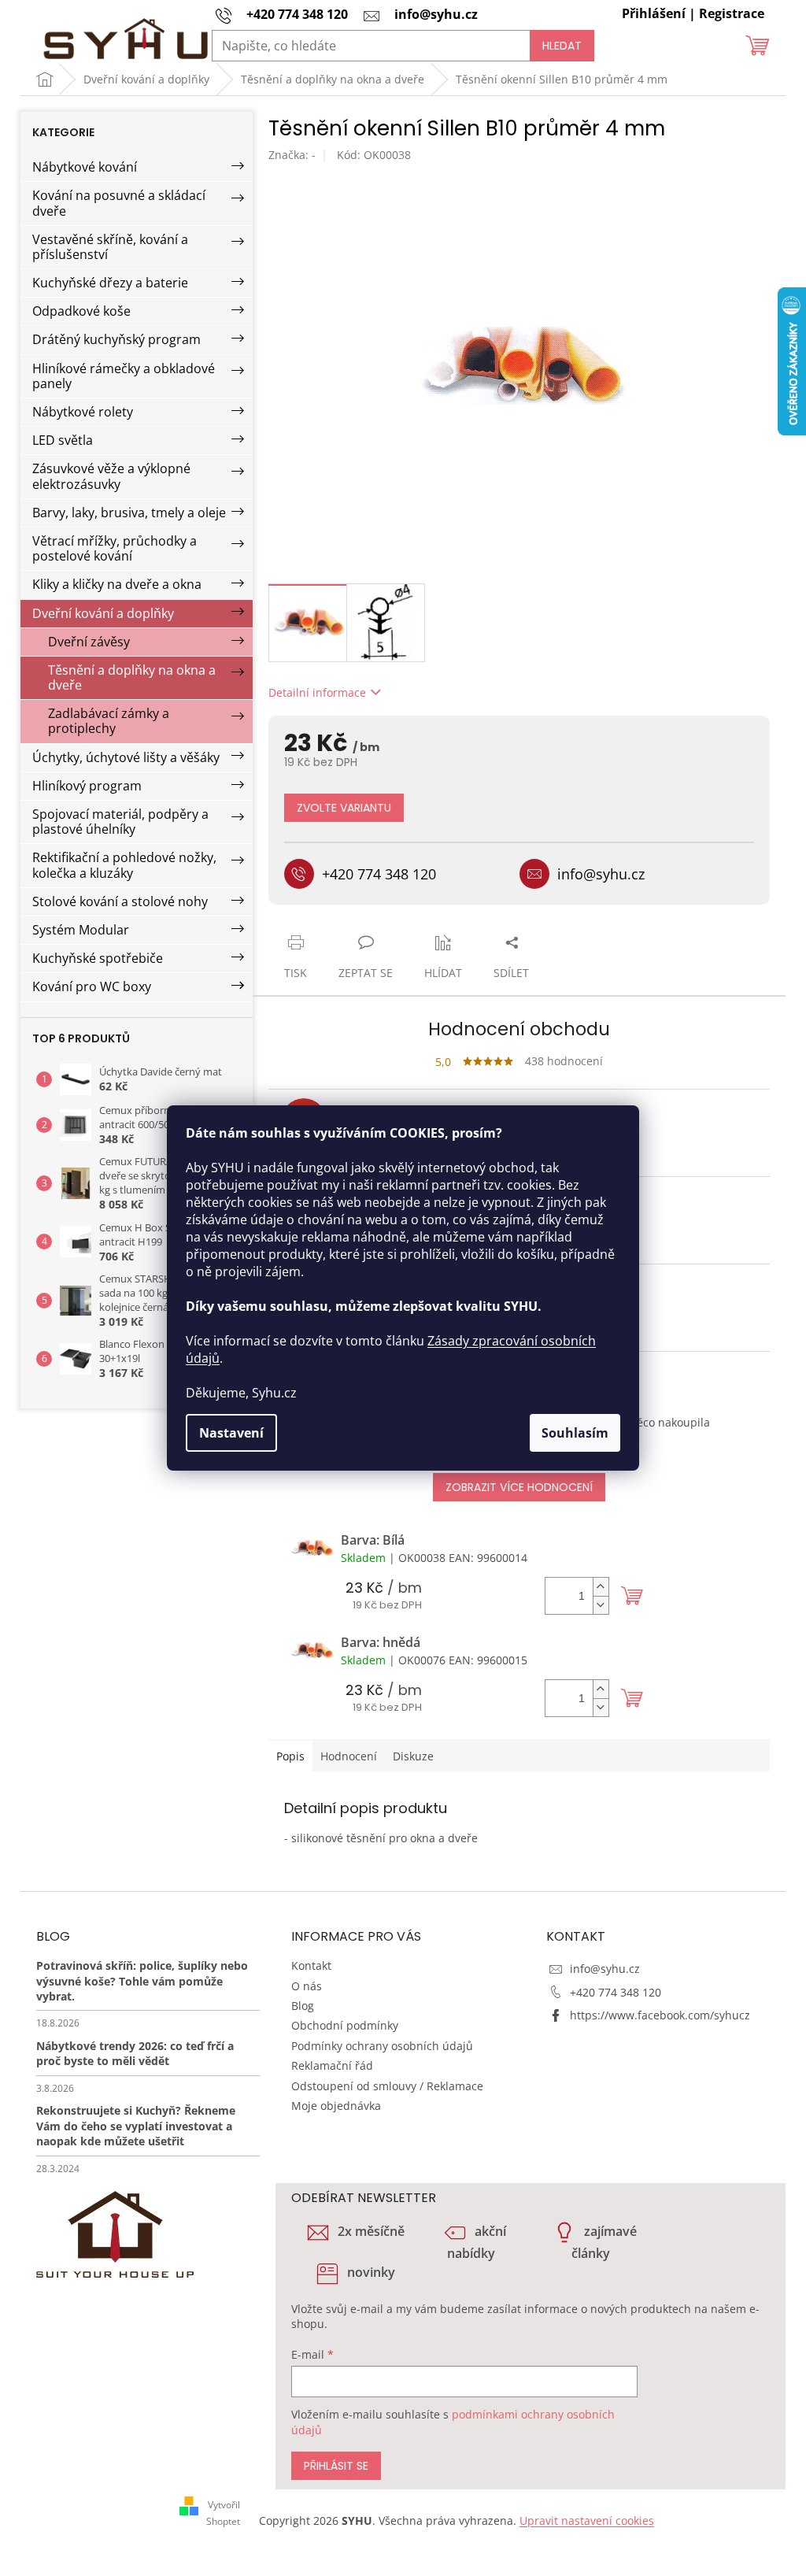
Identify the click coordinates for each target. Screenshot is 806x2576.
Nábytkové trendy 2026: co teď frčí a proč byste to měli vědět (135, 2053)
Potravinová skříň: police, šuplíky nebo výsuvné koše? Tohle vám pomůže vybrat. (142, 1981)
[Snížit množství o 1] (601, 1605)
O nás (307, 1986)
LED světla (63, 440)
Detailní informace (317, 692)
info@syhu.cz (605, 1969)
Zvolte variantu (344, 808)
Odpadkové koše (81, 311)
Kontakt (311, 1965)
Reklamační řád (332, 2065)
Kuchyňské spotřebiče (98, 958)
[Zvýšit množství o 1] (601, 1587)
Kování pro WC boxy (92, 986)
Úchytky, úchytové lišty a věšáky (126, 757)
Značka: (292, 155)
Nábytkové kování (85, 167)
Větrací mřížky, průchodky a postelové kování (115, 548)
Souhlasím (575, 1433)
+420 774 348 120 (616, 1992)
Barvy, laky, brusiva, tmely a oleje (129, 513)
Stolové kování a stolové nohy (120, 901)
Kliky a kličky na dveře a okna (117, 584)
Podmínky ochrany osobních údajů (382, 2046)
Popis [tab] (290, 1756)
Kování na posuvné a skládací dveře (119, 203)
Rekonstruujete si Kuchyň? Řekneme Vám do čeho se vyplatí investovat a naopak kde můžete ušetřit (136, 2126)
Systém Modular (81, 930)
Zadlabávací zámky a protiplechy (109, 721)
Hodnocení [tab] (349, 1756)
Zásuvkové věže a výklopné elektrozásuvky (111, 476)
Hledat (562, 46)
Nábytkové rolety (83, 412)
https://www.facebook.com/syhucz (660, 2015)
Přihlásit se (336, 2466)
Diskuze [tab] (413, 1756)
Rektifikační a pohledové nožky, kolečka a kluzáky (124, 865)
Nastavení (231, 1433)
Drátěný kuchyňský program (116, 339)
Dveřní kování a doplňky (103, 613)
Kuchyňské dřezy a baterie (110, 283)
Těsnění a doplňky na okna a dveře (132, 677)
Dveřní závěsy (89, 642)
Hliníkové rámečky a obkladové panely (124, 376)
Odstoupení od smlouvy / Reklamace (387, 2086)
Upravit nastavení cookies (587, 2520)
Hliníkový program (87, 786)
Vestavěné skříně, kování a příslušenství (110, 247)
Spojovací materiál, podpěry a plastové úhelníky (120, 822)
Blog (303, 2006)
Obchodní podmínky (345, 2025)
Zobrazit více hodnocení (519, 1487)
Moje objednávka (336, 2106)
